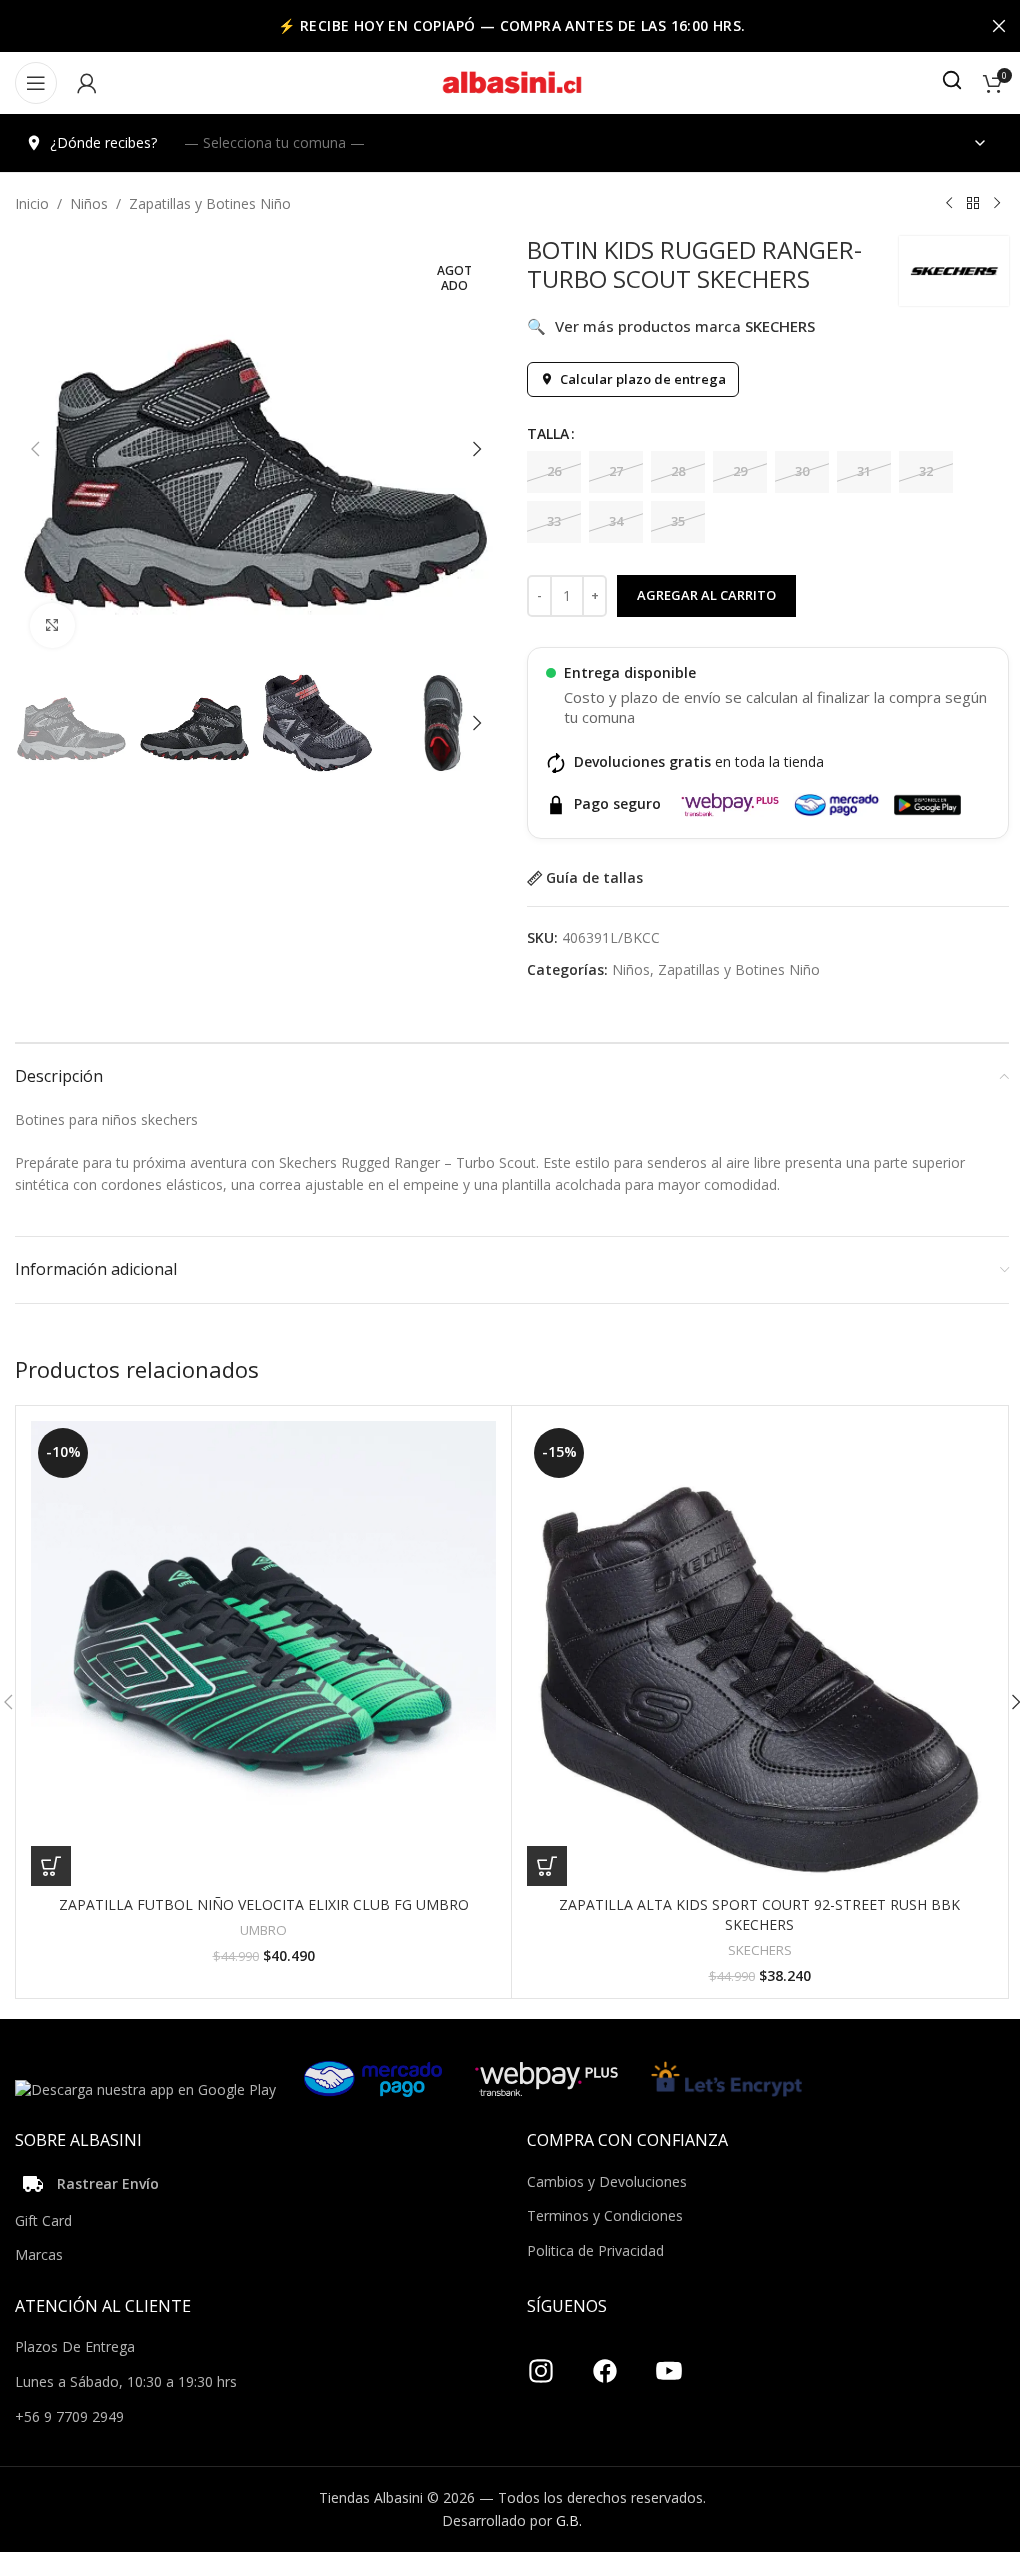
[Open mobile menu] (36, 83)
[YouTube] (669, 2363)
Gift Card (43, 2220)
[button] (35, 449)
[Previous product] (949, 204)
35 (678, 521)
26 (554, 471)
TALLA (548, 433)
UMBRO (263, 1930)
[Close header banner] (999, 26)
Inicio (32, 203)
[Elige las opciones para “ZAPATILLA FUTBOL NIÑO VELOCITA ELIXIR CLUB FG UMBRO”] (51, 1866)
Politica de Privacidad (595, 2250)
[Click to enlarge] (52, 625)
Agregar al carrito (706, 595)
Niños (89, 203)
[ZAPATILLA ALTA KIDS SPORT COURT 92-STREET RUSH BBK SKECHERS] (759, 1653)
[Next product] (997, 204)
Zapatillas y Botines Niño (210, 203)
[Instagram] (541, 2363)
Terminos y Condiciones (605, 2215)
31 (864, 471)
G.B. (569, 2520)
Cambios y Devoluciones (607, 2181)
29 (740, 471)
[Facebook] (605, 2363)
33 (554, 521)
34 (616, 521)
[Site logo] (512, 81)
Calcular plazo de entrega (643, 379)
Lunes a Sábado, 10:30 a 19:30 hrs (126, 2381)
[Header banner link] (512, 26)
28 (678, 471)
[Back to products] (973, 204)
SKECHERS (760, 1950)
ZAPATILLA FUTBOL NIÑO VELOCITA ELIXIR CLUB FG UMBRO (264, 1904)
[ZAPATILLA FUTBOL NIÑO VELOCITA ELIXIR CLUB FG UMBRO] (263, 1653)
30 (802, 471)
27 (616, 471)
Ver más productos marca (671, 326)
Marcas (39, 2254)
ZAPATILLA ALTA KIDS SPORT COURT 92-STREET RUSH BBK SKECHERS (759, 1914)
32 (926, 471)
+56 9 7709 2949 (69, 2416)
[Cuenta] (87, 83)
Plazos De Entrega (75, 2346)
